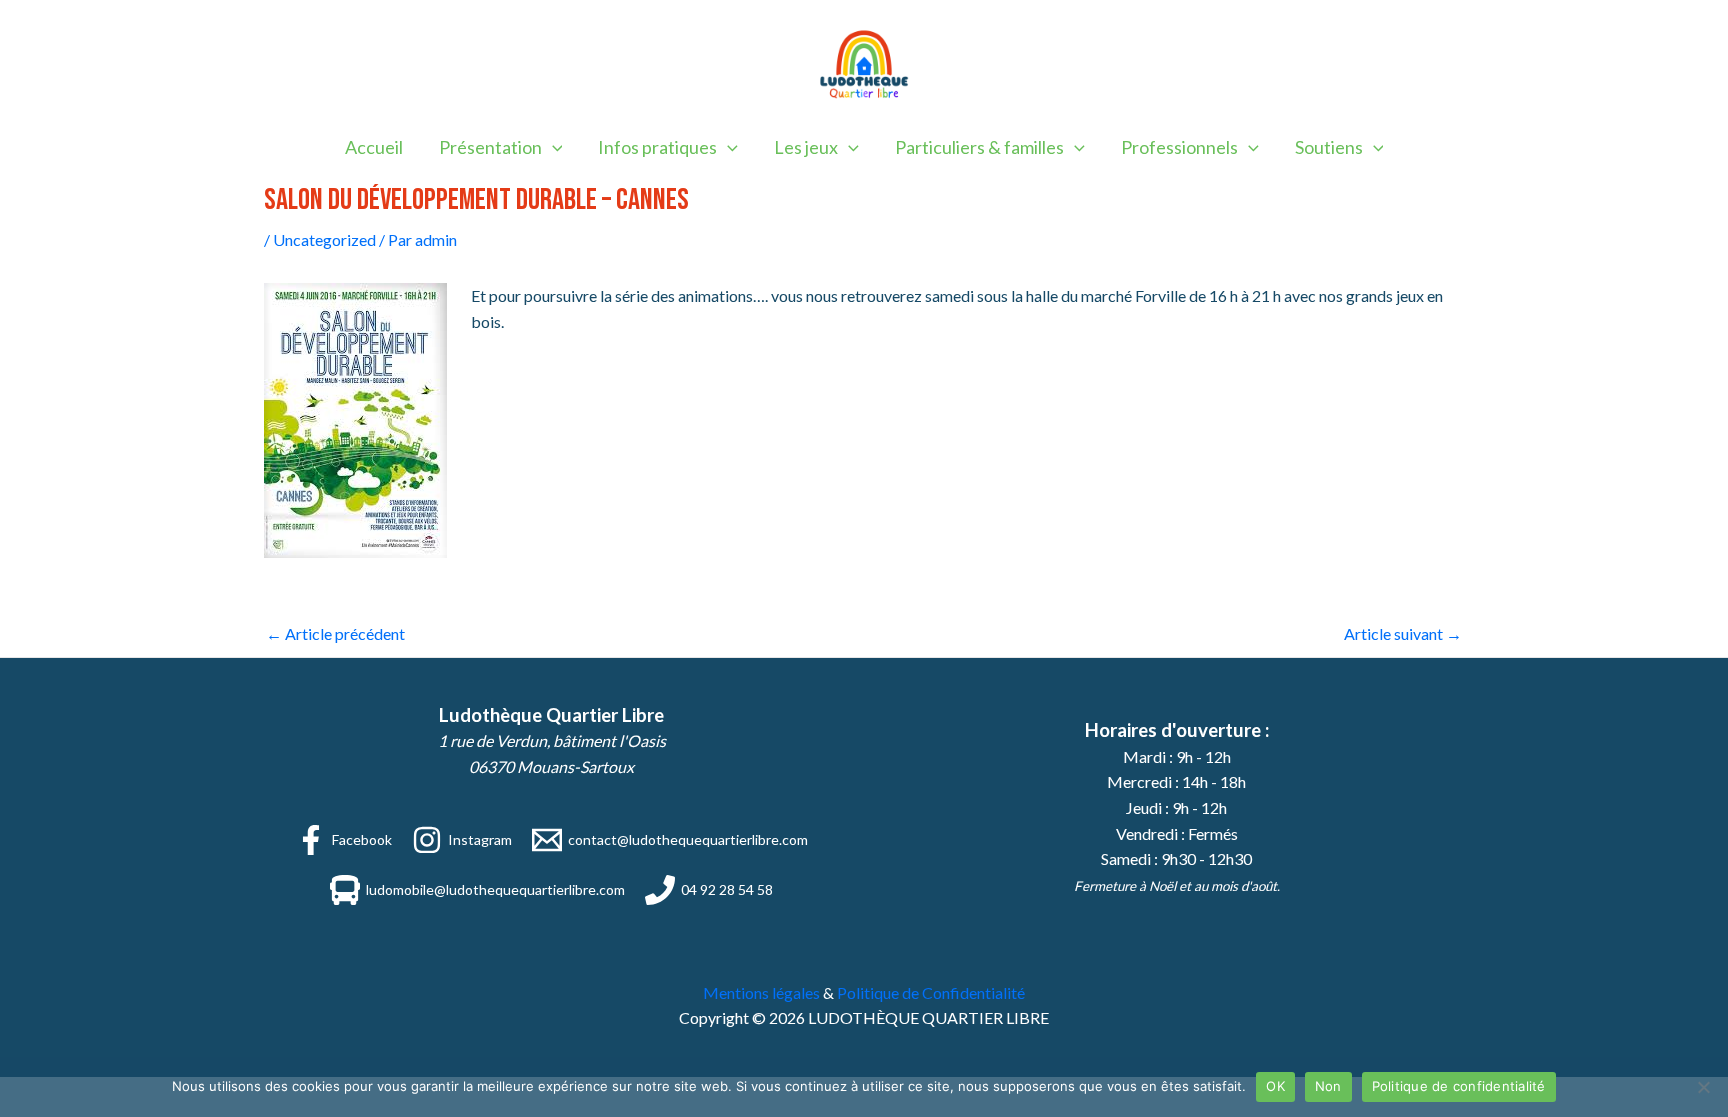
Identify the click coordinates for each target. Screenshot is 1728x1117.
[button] (552, 147)
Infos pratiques (657, 147)
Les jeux (806, 147)
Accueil (374, 147)
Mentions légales (761, 992)
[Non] (1703, 1087)
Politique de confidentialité (1459, 1086)
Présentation (490, 147)
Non (1328, 1086)
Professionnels (1179, 147)
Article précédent (335, 633)
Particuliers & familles (979, 147)
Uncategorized (324, 239)
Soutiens (1329, 147)
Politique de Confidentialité (931, 992)
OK (1275, 1086)
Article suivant (1403, 633)
